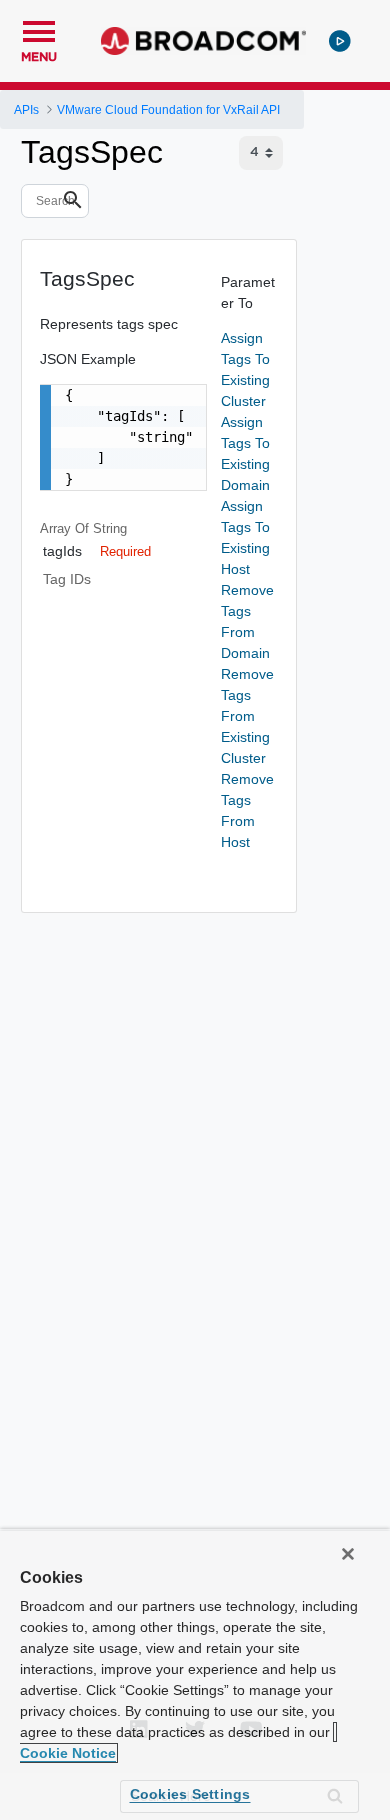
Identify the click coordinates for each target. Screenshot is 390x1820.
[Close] (348, 1554)
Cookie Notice (68, 1753)
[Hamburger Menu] (39, 29)
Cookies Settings (190, 1794)
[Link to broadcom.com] (203, 41)
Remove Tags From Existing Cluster (247, 716)
